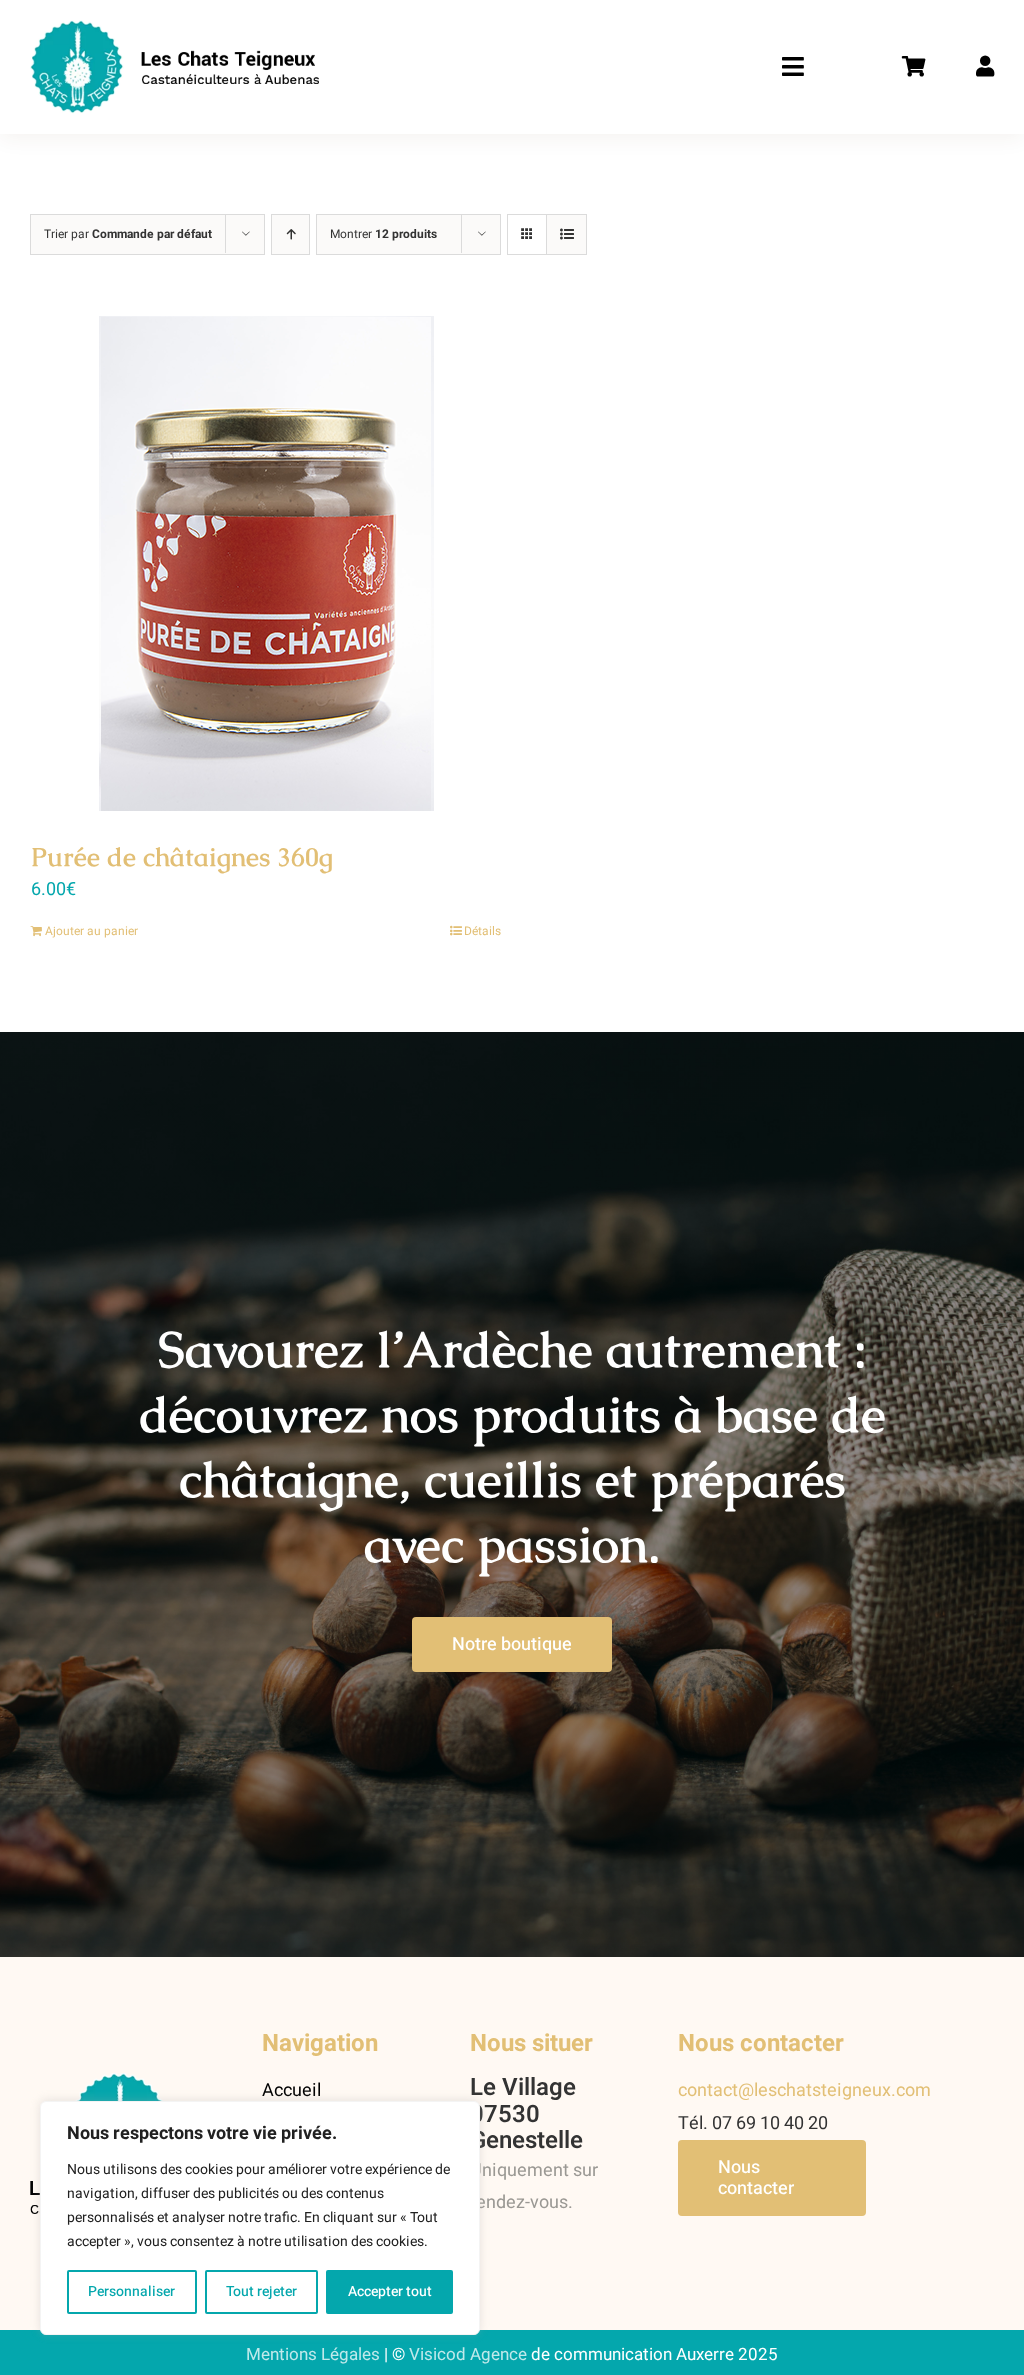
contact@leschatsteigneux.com (804, 2090)
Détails (482, 931)
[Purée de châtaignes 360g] (266, 563)
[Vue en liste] (566, 234)
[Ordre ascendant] (290, 234)
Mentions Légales (313, 2354)
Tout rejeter (261, 2291)
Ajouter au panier (91, 931)
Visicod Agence (468, 2354)
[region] (260, 2218)
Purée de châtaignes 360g (182, 857)
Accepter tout (390, 2291)
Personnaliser (131, 2291)
